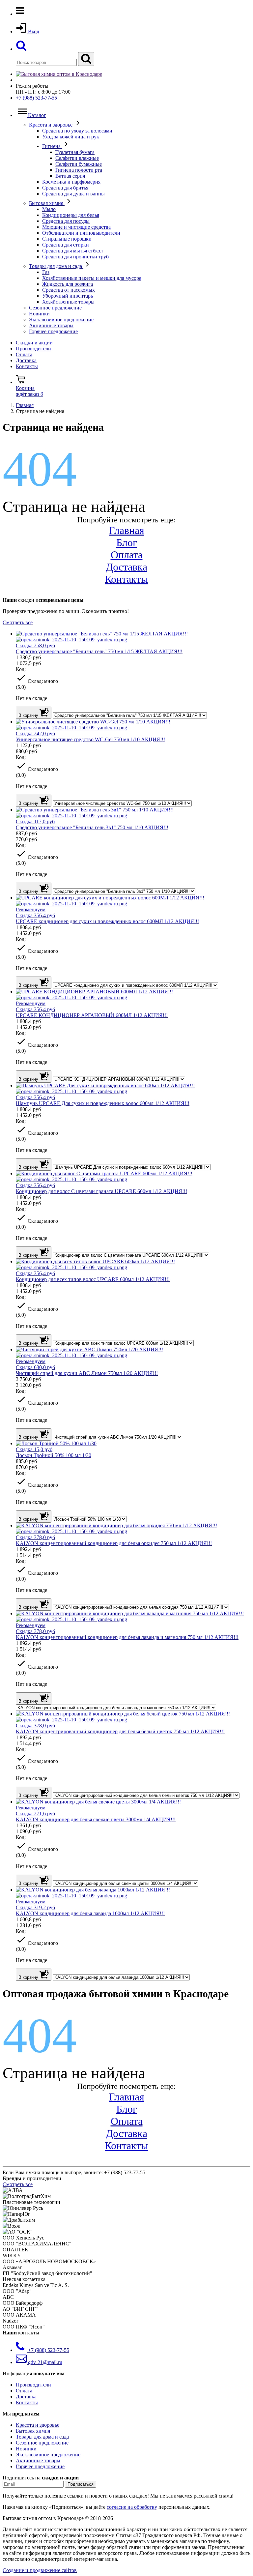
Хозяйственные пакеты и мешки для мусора (92, 278)
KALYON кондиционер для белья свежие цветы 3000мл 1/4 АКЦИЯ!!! (96, 1819)
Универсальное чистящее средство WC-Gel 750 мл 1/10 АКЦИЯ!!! (90, 739)
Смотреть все (18, 622)
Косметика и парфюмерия (71, 182)
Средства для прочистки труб (75, 257)
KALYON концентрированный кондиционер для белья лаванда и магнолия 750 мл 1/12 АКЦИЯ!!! (127, 1637)
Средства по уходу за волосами (77, 131)
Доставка (26, 360)
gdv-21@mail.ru (44, 2362)
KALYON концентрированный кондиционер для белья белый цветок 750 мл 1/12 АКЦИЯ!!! (120, 1731)
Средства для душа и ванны (73, 194)
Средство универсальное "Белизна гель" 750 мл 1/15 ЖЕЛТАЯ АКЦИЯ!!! (99, 651)
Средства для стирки (66, 245)
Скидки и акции (34, 343)
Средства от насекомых (69, 290)
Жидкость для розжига (68, 284)
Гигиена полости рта (79, 170)
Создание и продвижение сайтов (40, 2570)
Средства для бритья (65, 188)
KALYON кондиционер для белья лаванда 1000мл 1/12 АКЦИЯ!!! (90, 1913)
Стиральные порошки (67, 239)
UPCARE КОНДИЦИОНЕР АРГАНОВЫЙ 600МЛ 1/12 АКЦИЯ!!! (92, 1015)
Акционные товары (51, 325)
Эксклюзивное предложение (61, 320)
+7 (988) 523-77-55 (36, 98)
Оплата (24, 354)
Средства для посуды (66, 221)
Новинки (39, 314)
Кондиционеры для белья (71, 215)
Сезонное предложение (55, 308)
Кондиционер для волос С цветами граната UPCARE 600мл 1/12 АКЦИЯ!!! (101, 1191)
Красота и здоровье (51, 125)
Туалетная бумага (75, 152)
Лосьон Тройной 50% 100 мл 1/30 (54, 1455)
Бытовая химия (47, 203)
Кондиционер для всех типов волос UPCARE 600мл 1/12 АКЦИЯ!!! (93, 1279)
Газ (46, 272)
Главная (126, 530)
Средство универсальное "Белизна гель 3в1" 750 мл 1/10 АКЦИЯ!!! (92, 827)
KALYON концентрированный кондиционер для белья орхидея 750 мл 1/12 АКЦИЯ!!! (114, 1543)
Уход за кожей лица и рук (71, 137)
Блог (127, 542)
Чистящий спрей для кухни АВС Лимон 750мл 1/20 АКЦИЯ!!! (87, 1373)
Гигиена (52, 146)
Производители (33, 349)
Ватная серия (70, 176)
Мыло (49, 209)
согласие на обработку (132, 2507)
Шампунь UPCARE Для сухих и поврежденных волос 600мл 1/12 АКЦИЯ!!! (103, 1103)
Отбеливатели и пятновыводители (81, 233)
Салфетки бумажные (79, 164)
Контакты (27, 366)
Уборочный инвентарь (68, 296)
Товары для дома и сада (56, 266)
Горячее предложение (53, 331)
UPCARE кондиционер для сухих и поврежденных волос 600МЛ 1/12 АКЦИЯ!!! (107, 921)
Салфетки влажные (77, 158)
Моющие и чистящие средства (76, 227)
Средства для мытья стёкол (72, 251)
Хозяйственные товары (68, 302)
